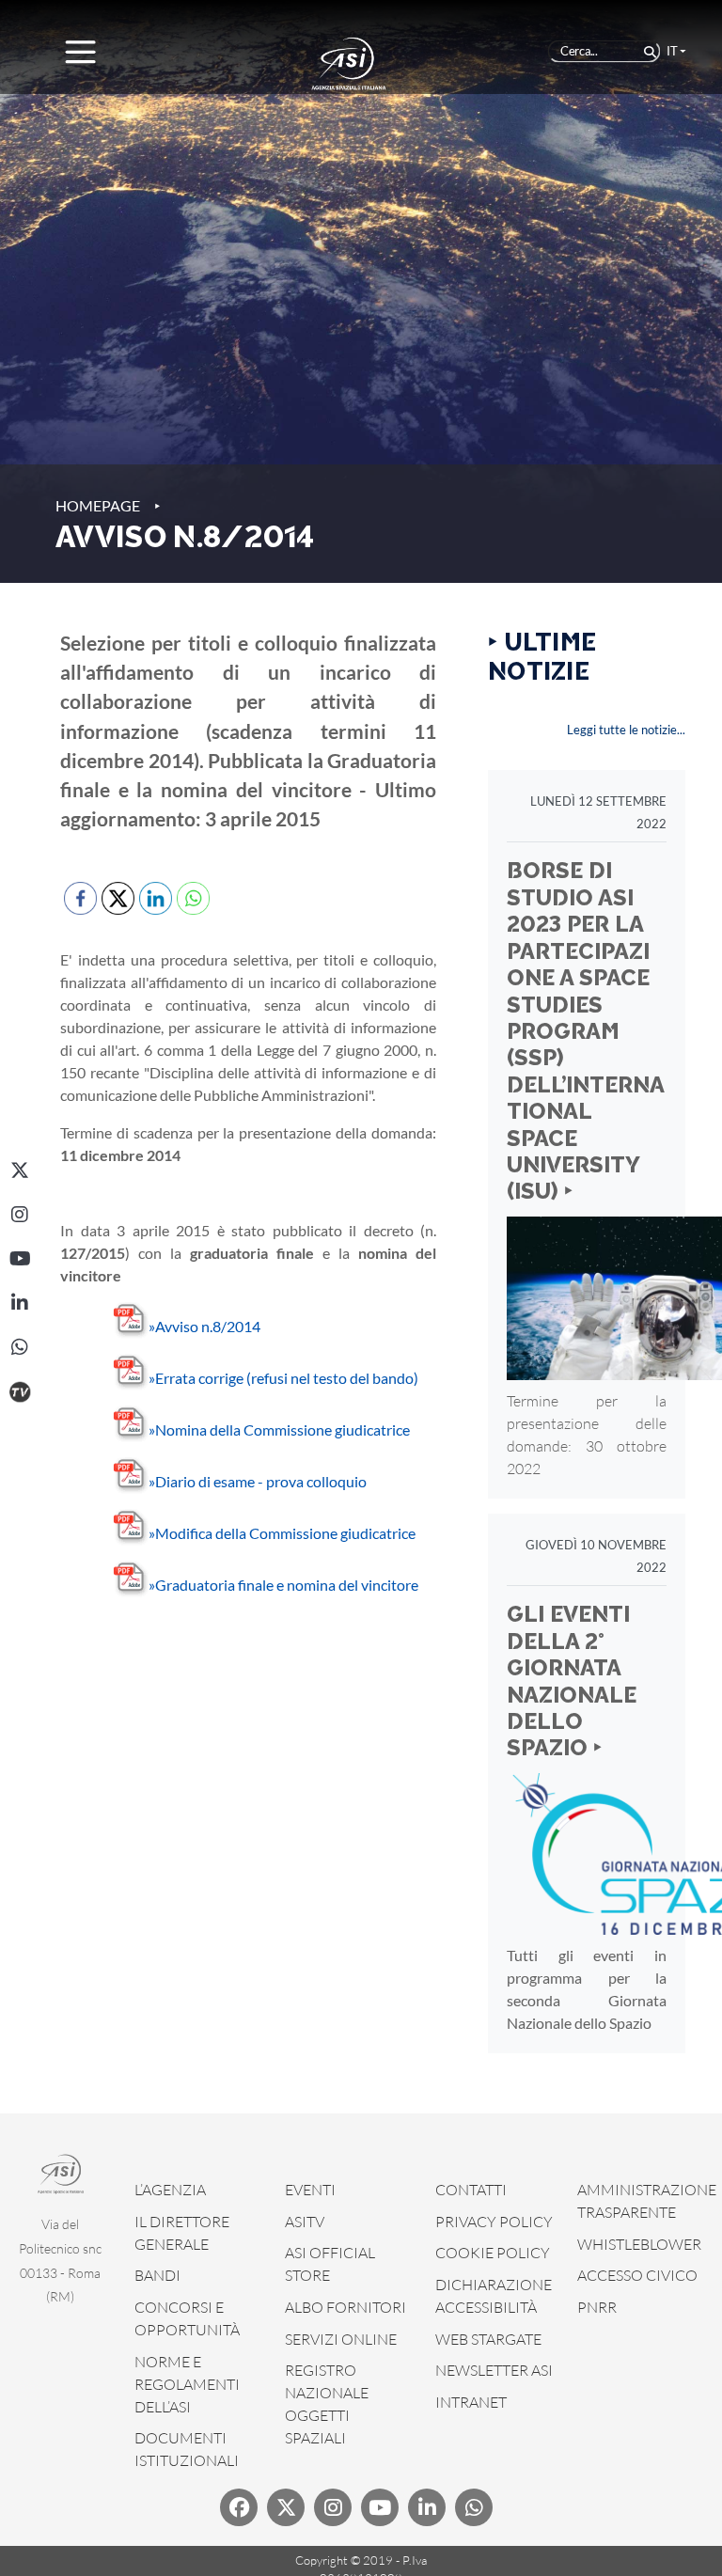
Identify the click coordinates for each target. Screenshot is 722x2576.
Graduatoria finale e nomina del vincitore (283, 1585)
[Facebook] (239, 2507)
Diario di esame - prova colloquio (258, 1481)
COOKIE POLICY (493, 2253)
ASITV (305, 2222)
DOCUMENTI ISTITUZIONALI (187, 2449)
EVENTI (310, 2190)
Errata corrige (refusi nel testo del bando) (283, 1378)
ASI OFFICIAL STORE (330, 2264)
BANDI (157, 2275)
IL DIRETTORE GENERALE (182, 2233)
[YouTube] (20, 1259)
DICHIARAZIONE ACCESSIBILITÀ (494, 2296)
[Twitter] (286, 2507)
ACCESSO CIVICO (637, 2275)
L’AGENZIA (170, 2190)
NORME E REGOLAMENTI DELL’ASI (187, 2384)
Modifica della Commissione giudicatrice (282, 1533)
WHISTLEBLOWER (639, 2244)
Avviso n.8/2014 (204, 1326)
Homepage (98, 505)
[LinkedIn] (20, 1303)
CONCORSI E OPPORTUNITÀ (187, 2318)
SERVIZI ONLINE (341, 2339)
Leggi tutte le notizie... (626, 730)
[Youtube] (380, 2507)
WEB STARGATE (488, 2339)
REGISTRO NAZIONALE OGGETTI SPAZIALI (327, 2404)
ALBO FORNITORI (345, 2307)
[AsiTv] (20, 1391)
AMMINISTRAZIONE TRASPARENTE (647, 2201)
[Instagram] (20, 1215)
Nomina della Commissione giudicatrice (279, 1429)
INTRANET (471, 2402)
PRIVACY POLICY (494, 2222)
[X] (20, 1170)
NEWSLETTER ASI (494, 2370)
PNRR (597, 2307)
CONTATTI (471, 2190)
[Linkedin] (427, 2507)
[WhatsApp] (20, 1347)
